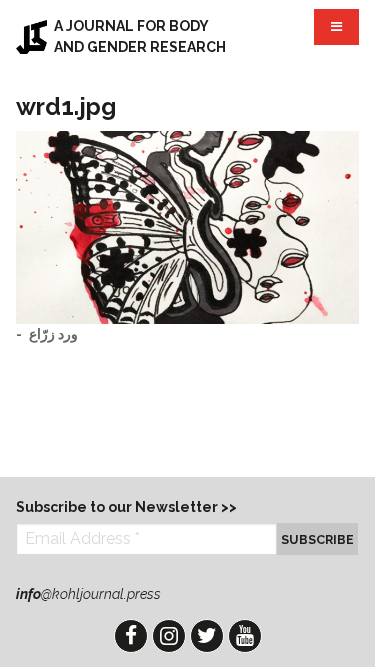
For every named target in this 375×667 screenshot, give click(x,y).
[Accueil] (31, 37)
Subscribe (317, 539)
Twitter (207, 636)
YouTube (245, 636)
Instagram (169, 636)
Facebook (131, 636)
